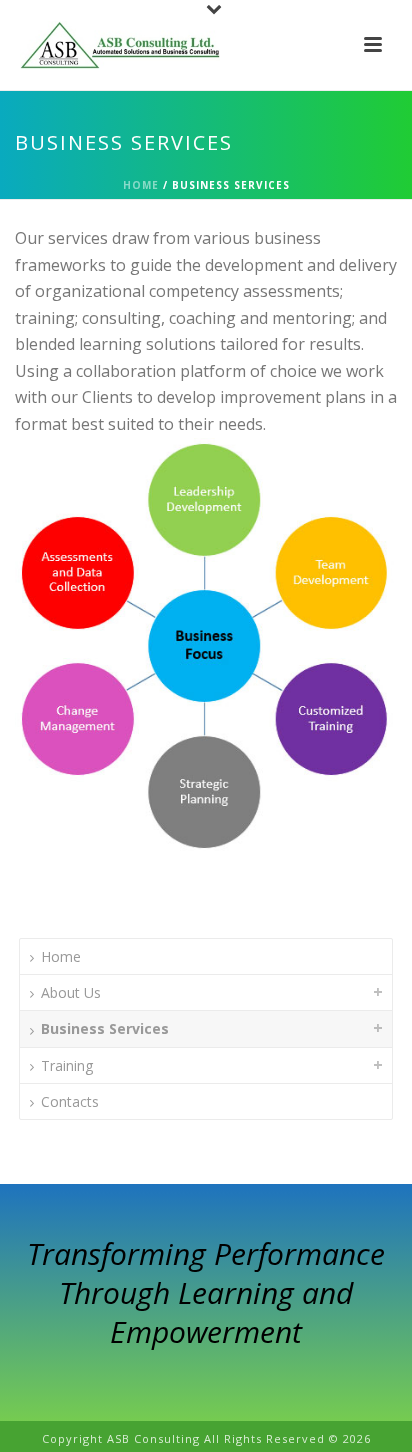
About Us (71, 992)
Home (141, 185)
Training (67, 1065)
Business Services (105, 1028)
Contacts (70, 1101)
